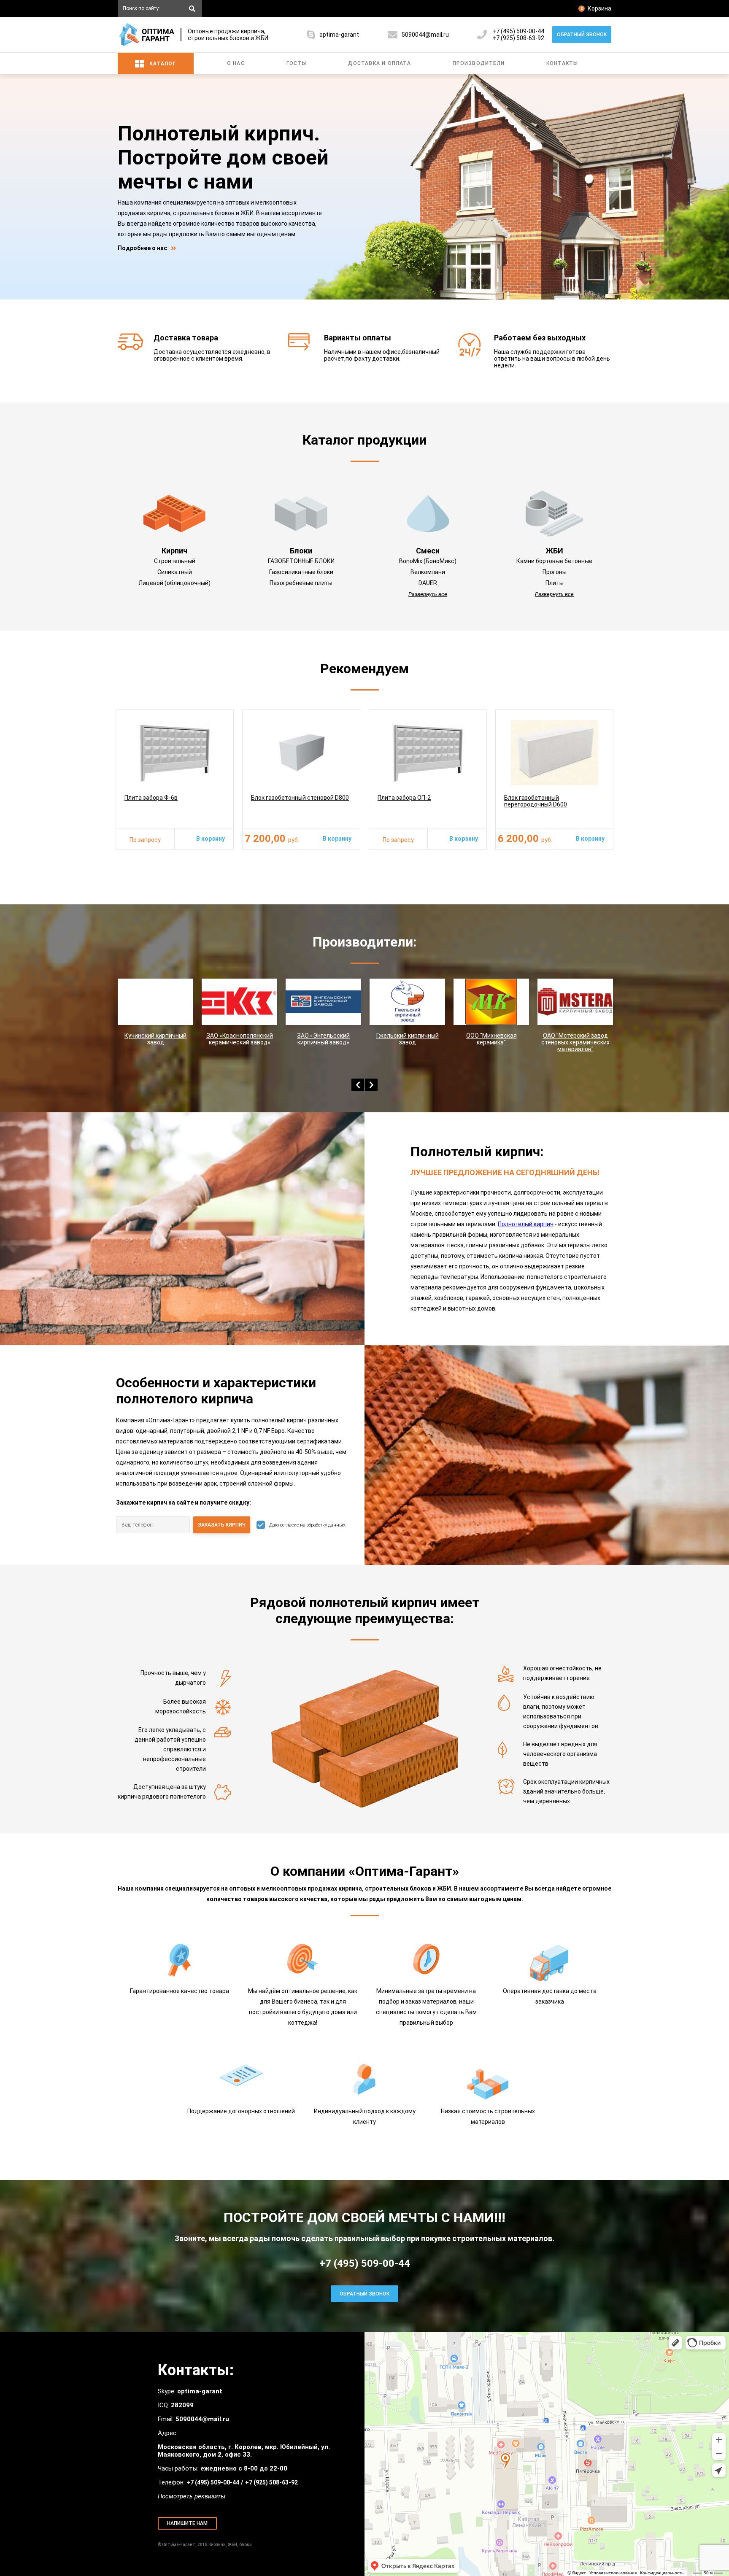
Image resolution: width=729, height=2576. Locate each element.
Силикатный (175, 572)
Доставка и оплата (379, 63)
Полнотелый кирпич (526, 1224)
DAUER (428, 583)
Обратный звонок (582, 35)
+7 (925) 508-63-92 (518, 38)
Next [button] (371, 1085)
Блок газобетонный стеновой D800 (300, 798)
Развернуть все (428, 594)
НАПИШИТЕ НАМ (187, 2523)
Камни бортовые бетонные (554, 561)
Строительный (175, 561)
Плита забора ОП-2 (404, 798)
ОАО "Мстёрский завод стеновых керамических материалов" (575, 1042)
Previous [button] (358, 1085)
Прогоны (555, 572)
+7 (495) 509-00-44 (518, 31)
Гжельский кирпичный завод (408, 1039)
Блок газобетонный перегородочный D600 (536, 801)
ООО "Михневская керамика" (491, 1039)
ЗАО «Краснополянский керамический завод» (240, 1039)
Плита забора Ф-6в (151, 798)
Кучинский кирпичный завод (155, 1039)
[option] (175, 780)
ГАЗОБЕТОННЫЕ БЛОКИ (301, 561)
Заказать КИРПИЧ (222, 1525)
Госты (297, 63)
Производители (479, 63)
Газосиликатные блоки (301, 572)
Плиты (555, 583)
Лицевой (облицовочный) (174, 583)
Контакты (562, 63)
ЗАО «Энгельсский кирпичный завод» (323, 1039)
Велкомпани (428, 572)
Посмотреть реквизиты (192, 2496)
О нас (236, 63)
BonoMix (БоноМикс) (428, 561)
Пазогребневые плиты (301, 583)
